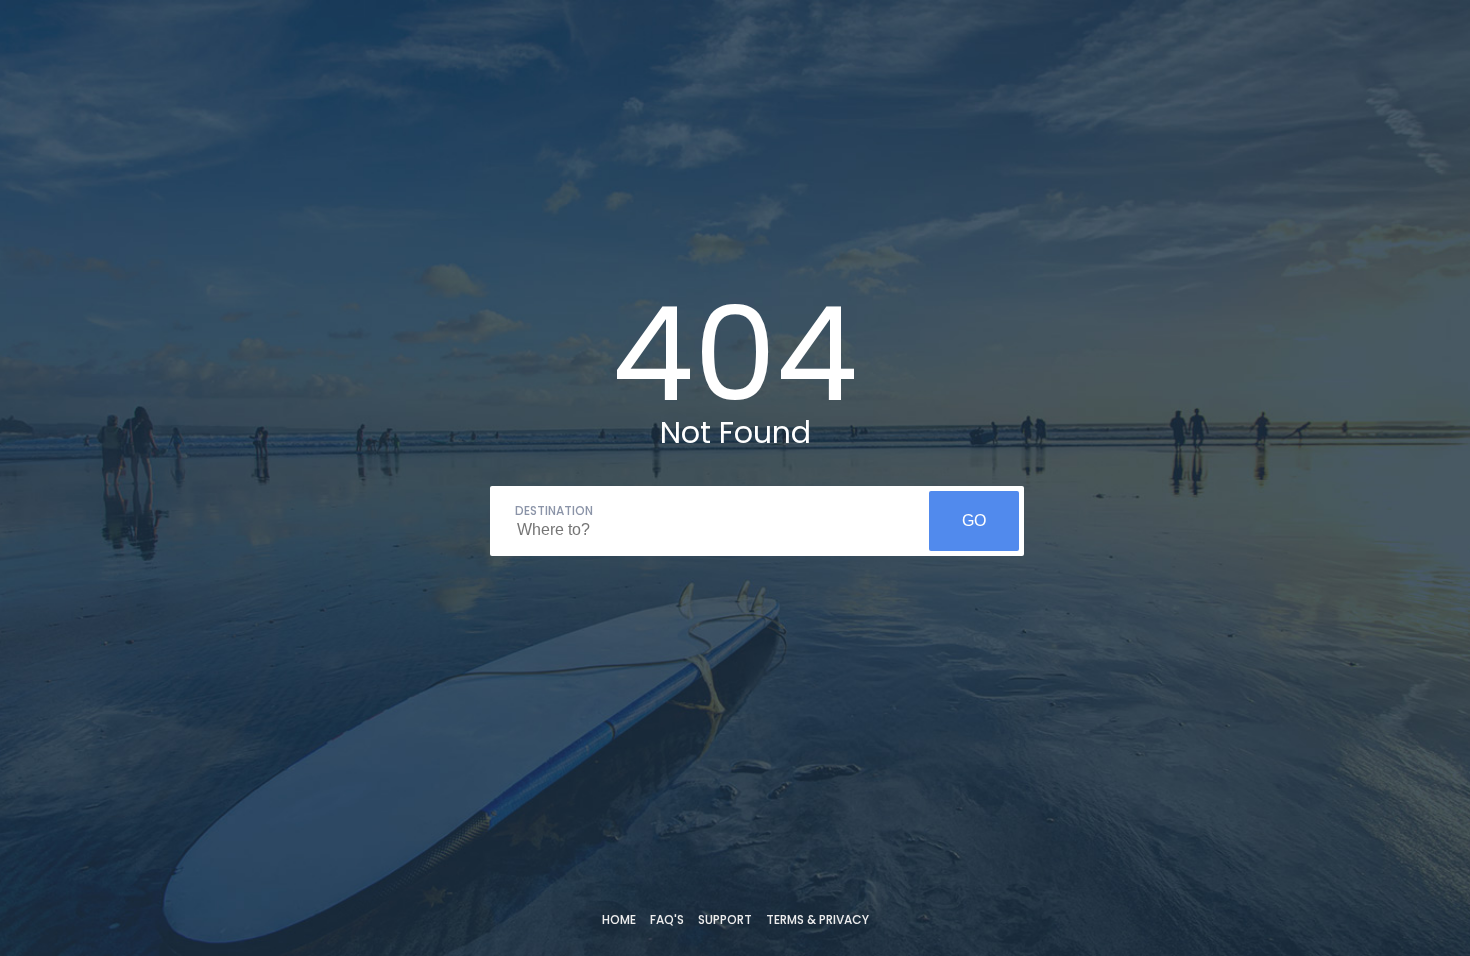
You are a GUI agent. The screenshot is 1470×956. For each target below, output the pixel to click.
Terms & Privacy (817, 919)
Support (725, 919)
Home (619, 919)
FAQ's (667, 919)
